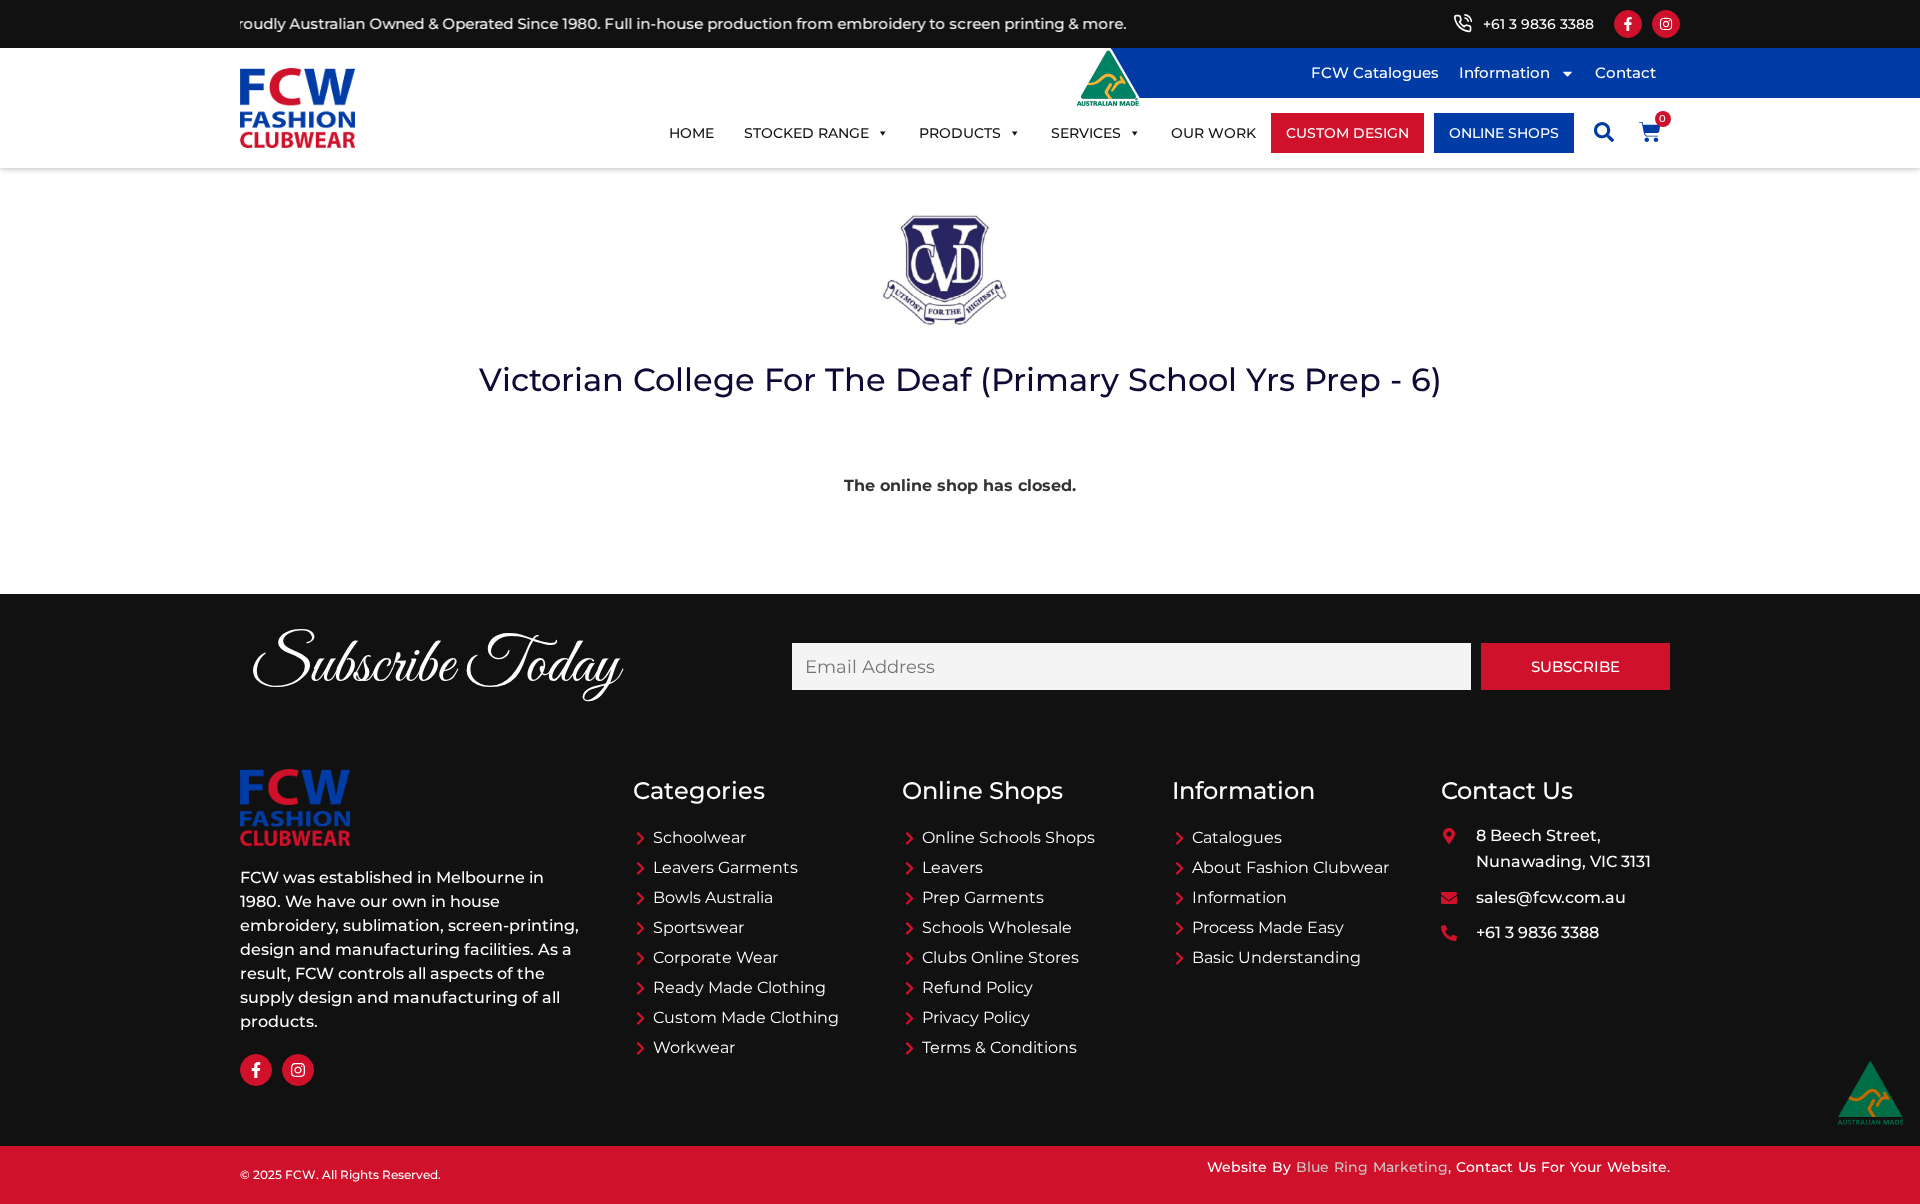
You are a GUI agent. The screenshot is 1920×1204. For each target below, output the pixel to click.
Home (691, 133)
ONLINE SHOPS (1504, 133)
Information (1504, 72)
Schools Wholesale (997, 927)
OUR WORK (1213, 133)
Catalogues (1237, 837)
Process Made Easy (1268, 927)
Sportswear (698, 927)
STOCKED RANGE (806, 133)
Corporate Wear (715, 957)
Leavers (952, 867)
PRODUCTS (960, 133)
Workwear (694, 1047)
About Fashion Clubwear (1290, 867)
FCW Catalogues (1375, 72)
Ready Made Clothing (739, 987)
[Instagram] (1666, 24)
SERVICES (1086, 133)
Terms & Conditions (999, 1047)
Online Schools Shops (1008, 837)
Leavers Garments (725, 867)
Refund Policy (977, 987)
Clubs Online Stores (1000, 957)
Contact (1625, 72)
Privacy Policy (976, 1017)
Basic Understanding (1276, 957)
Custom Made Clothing (746, 1017)
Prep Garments (983, 897)
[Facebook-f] (1628, 24)
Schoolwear (699, 837)
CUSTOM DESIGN (1347, 133)
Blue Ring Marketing (1372, 1167)
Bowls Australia (713, 897)
